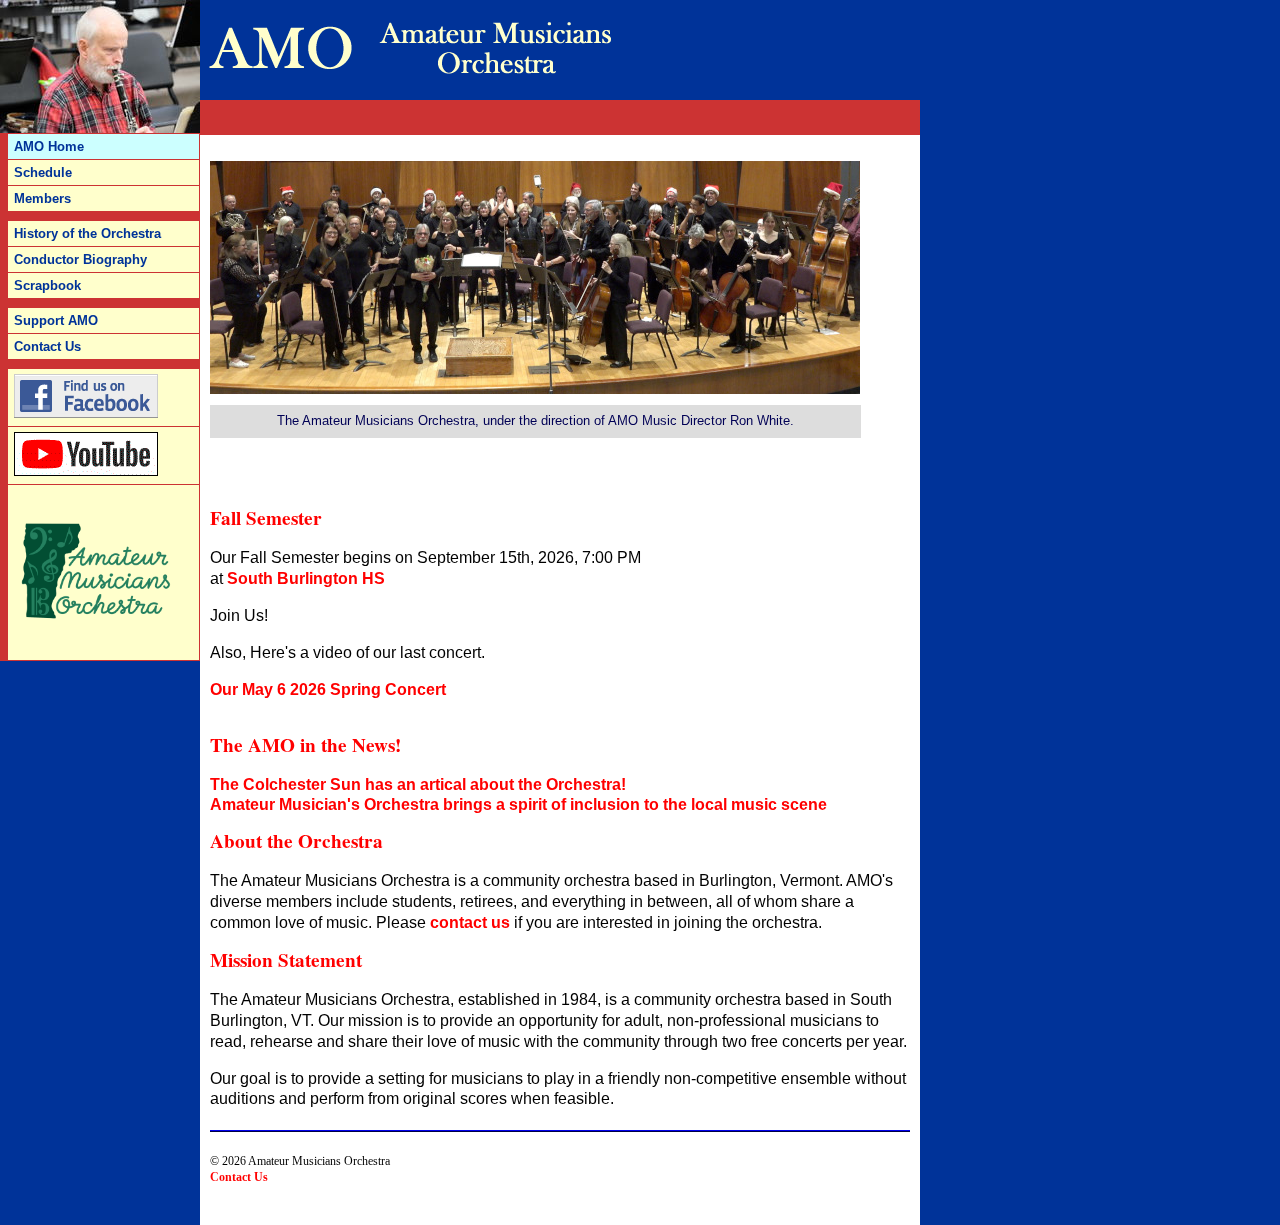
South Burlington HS (306, 578)
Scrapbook (47, 285)
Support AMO (56, 320)
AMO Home (49, 146)
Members (42, 198)
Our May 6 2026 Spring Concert (328, 689)
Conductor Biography (80, 259)
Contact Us (239, 1177)
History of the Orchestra (87, 233)
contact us (470, 922)
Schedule (43, 172)
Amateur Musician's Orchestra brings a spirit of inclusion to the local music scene (518, 804)
